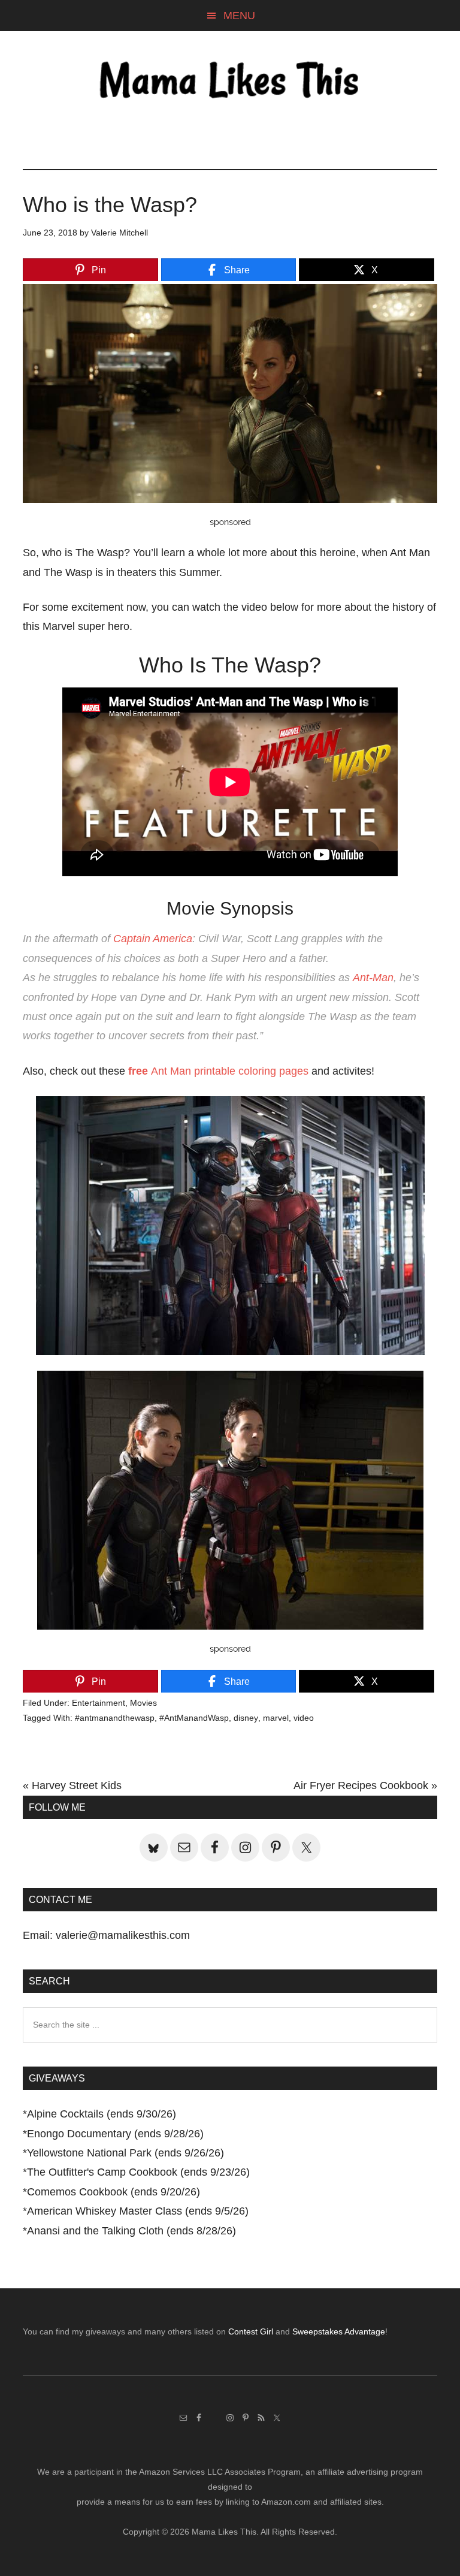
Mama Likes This (230, 82)
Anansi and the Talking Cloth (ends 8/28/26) (131, 2231)
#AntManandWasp (194, 1718)
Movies (143, 1703)
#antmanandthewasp (115, 1718)
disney (246, 1718)
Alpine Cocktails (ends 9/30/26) (102, 2114)
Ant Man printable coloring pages (218, 1071)
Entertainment (99, 1703)
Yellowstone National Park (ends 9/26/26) (125, 2153)
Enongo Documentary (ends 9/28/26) (115, 2134)
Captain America (153, 939)
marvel (276, 1718)
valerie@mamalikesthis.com (123, 1935)
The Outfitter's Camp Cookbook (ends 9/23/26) (138, 2172)
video (304, 1718)
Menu (239, 16)
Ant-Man (373, 978)
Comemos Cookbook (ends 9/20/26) (114, 2192)
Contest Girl (251, 2331)
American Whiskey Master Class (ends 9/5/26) (138, 2211)
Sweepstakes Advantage (339, 2331)
